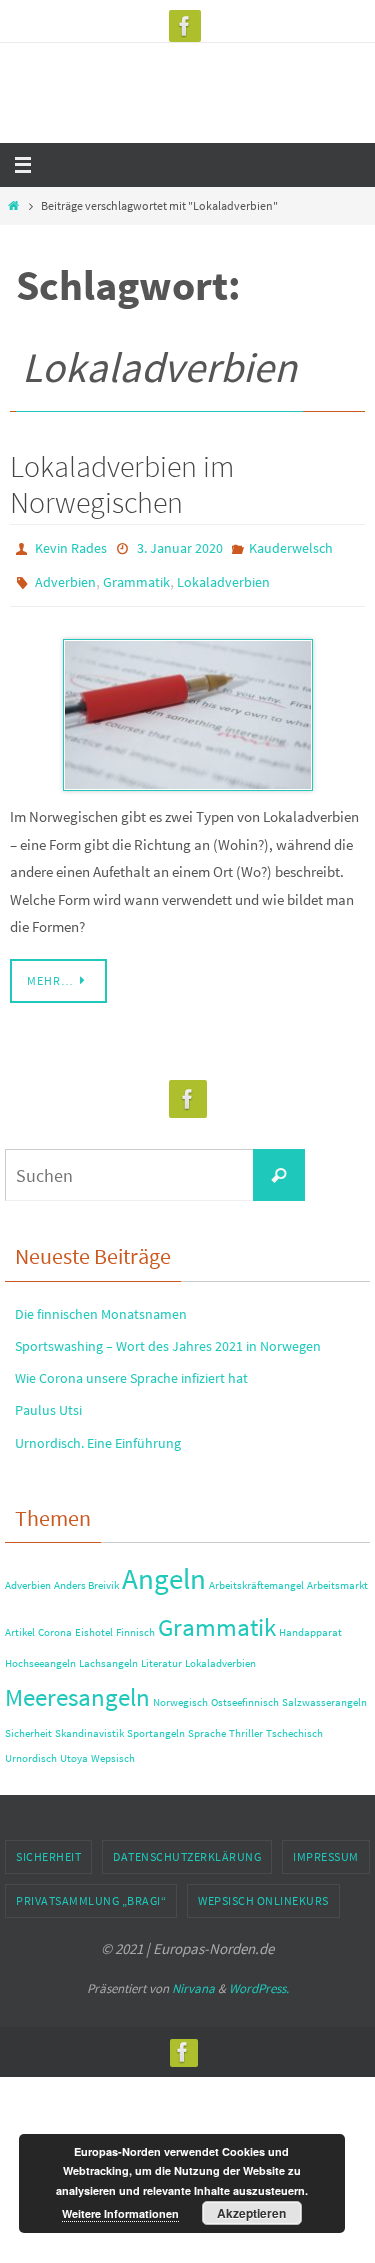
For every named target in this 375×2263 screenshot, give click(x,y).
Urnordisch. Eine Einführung (98, 1433)
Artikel (20, 1623)
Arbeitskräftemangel (256, 1576)
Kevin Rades (71, 547)
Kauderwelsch (291, 547)
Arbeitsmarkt (337, 1576)
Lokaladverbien (223, 576)
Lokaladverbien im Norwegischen (122, 484)
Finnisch (135, 1623)
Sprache (207, 1724)
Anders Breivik (86, 1576)
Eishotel (94, 1623)
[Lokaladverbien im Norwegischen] (187, 706)
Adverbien (65, 576)
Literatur (161, 1654)
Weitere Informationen (120, 2213)
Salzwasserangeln (324, 1692)
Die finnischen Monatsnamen (101, 1305)
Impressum (326, 1847)
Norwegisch (180, 1692)
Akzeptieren (251, 2213)
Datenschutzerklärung (187, 1847)
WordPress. (259, 1979)
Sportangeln (156, 1724)
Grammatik (136, 576)
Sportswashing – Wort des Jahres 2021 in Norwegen (168, 1337)
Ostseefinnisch (245, 1692)
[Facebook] (185, 26)
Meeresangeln (77, 1687)
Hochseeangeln (40, 1654)
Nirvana (193, 1979)
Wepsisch (113, 1749)
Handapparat (310, 1623)
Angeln (164, 1569)
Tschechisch (294, 1724)
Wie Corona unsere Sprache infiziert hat (131, 1369)
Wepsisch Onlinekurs (263, 1891)
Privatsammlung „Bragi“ (91, 1891)
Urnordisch (31, 1749)
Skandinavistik (89, 1724)
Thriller (246, 1724)
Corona (55, 1623)
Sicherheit (28, 1724)
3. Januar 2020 (180, 547)
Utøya (74, 1749)
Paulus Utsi (48, 1401)
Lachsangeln (108, 1654)
